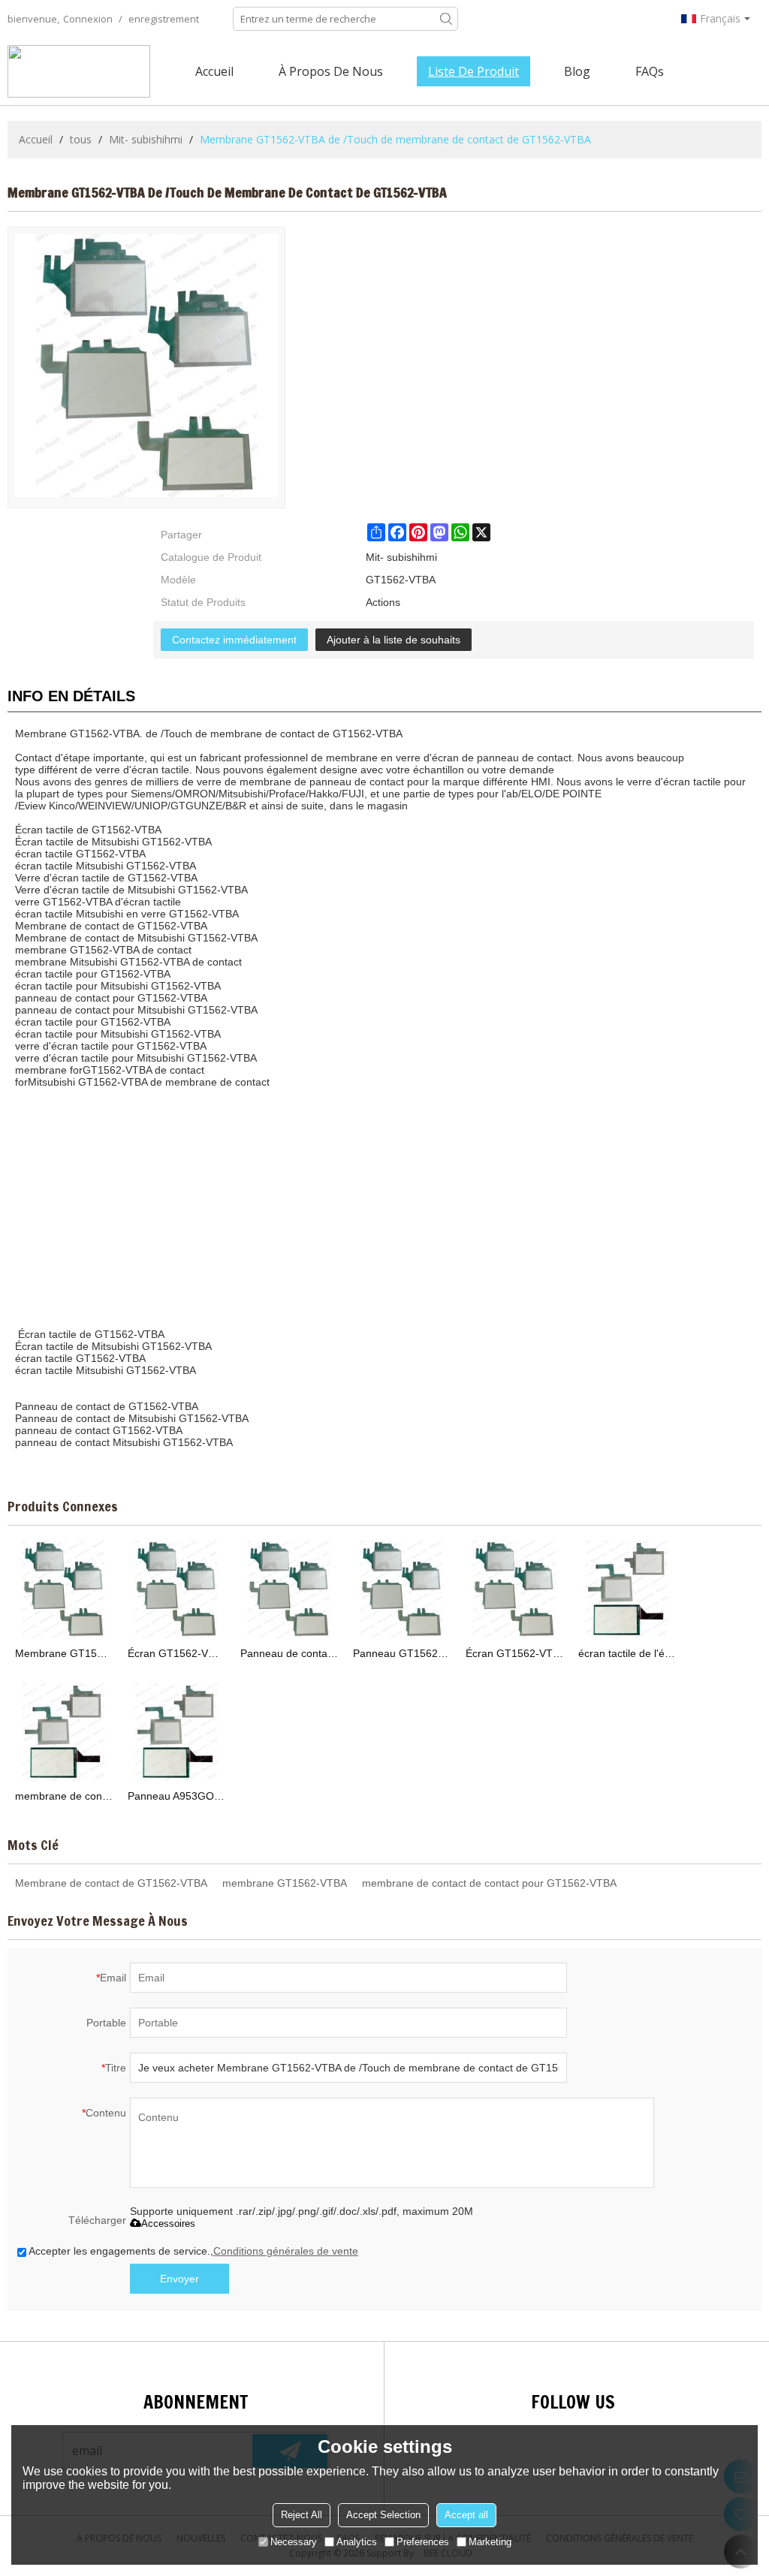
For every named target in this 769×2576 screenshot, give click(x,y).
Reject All (302, 2515)
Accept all (466, 2515)
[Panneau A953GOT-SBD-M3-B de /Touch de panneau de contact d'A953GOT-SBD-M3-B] (176, 1732)
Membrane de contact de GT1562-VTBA (111, 1883)
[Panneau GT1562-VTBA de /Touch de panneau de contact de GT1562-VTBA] (402, 1589)
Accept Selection (383, 2515)
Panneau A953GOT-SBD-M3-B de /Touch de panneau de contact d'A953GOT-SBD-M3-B (176, 1796)
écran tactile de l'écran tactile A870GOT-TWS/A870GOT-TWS (627, 1653)
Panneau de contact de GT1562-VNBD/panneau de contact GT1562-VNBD (289, 1653)
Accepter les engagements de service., (193, 2251)
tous (81, 139)
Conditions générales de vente (286, 2251)
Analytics (357, 2542)
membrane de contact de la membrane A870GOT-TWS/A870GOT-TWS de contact (64, 1796)
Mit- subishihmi (146, 139)
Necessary (294, 2542)
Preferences (423, 2542)
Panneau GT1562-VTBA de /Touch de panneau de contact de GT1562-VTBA (402, 1653)
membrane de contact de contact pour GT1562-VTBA (489, 1883)
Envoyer (179, 2279)
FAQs (650, 71)
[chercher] (446, 19)
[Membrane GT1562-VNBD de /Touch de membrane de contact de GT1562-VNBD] (64, 1589)
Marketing (490, 2542)
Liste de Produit (473, 71)
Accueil (214, 71)
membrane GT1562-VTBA (285, 1883)
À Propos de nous (331, 71)
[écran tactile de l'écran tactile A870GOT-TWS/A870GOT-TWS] (627, 1589)
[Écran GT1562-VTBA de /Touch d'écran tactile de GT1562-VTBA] (514, 1589)
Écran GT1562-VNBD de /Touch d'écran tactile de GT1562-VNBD (176, 1653)
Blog (577, 71)
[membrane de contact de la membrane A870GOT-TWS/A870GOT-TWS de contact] (64, 1732)
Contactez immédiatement (234, 640)
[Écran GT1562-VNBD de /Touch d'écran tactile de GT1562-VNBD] (176, 1589)
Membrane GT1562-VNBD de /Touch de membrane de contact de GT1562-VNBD (64, 1653)
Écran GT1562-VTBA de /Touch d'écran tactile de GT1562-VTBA (514, 1653)
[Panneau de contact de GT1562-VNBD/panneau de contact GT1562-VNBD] (289, 1589)
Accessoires (168, 2223)
